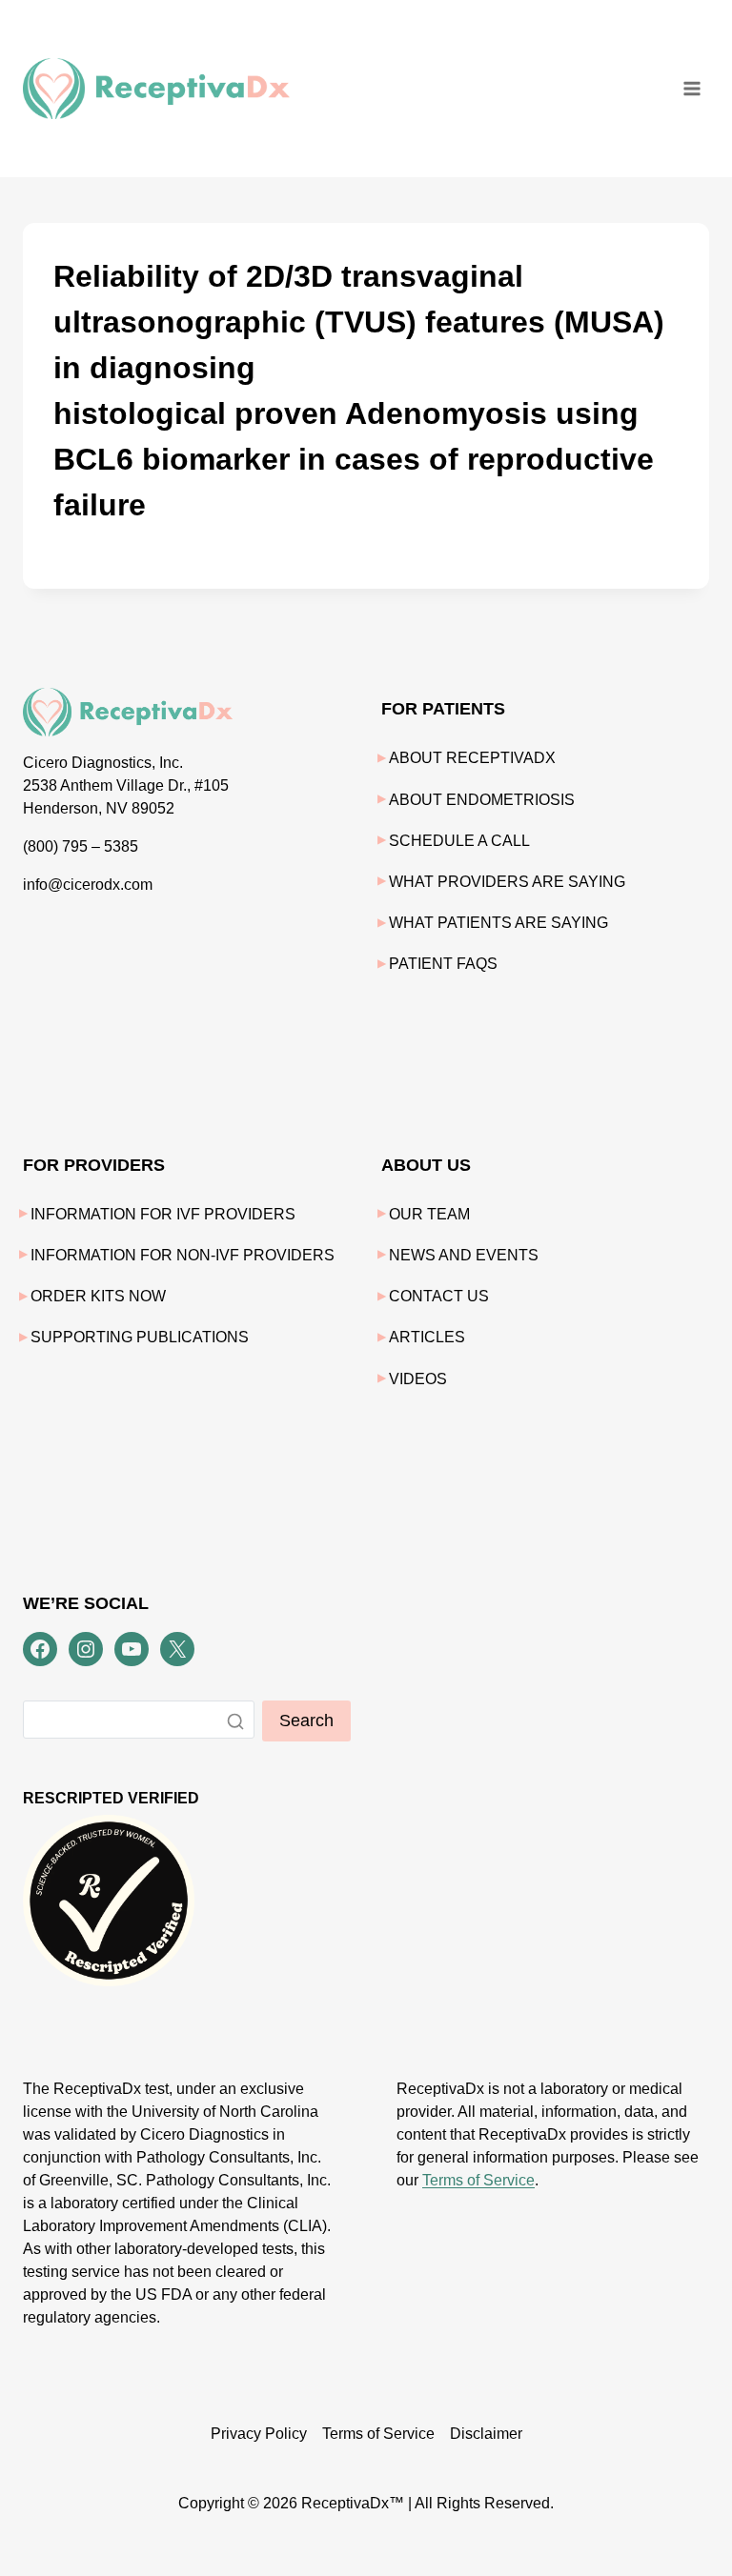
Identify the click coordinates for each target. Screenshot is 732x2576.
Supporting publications (140, 1337)
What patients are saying (498, 923)
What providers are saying (507, 882)
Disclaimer (486, 2434)
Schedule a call (459, 841)
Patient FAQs (443, 964)
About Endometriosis (482, 800)
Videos (418, 1379)
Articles (427, 1337)
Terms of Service (478, 2180)
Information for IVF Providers (163, 1214)
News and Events (464, 1255)
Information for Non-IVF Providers (183, 1255)
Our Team (429, 1214)
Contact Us (439, 1296)
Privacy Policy (259, 2434)
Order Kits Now (98, 1296)
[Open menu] (691, 88)
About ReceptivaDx (472, 758)
